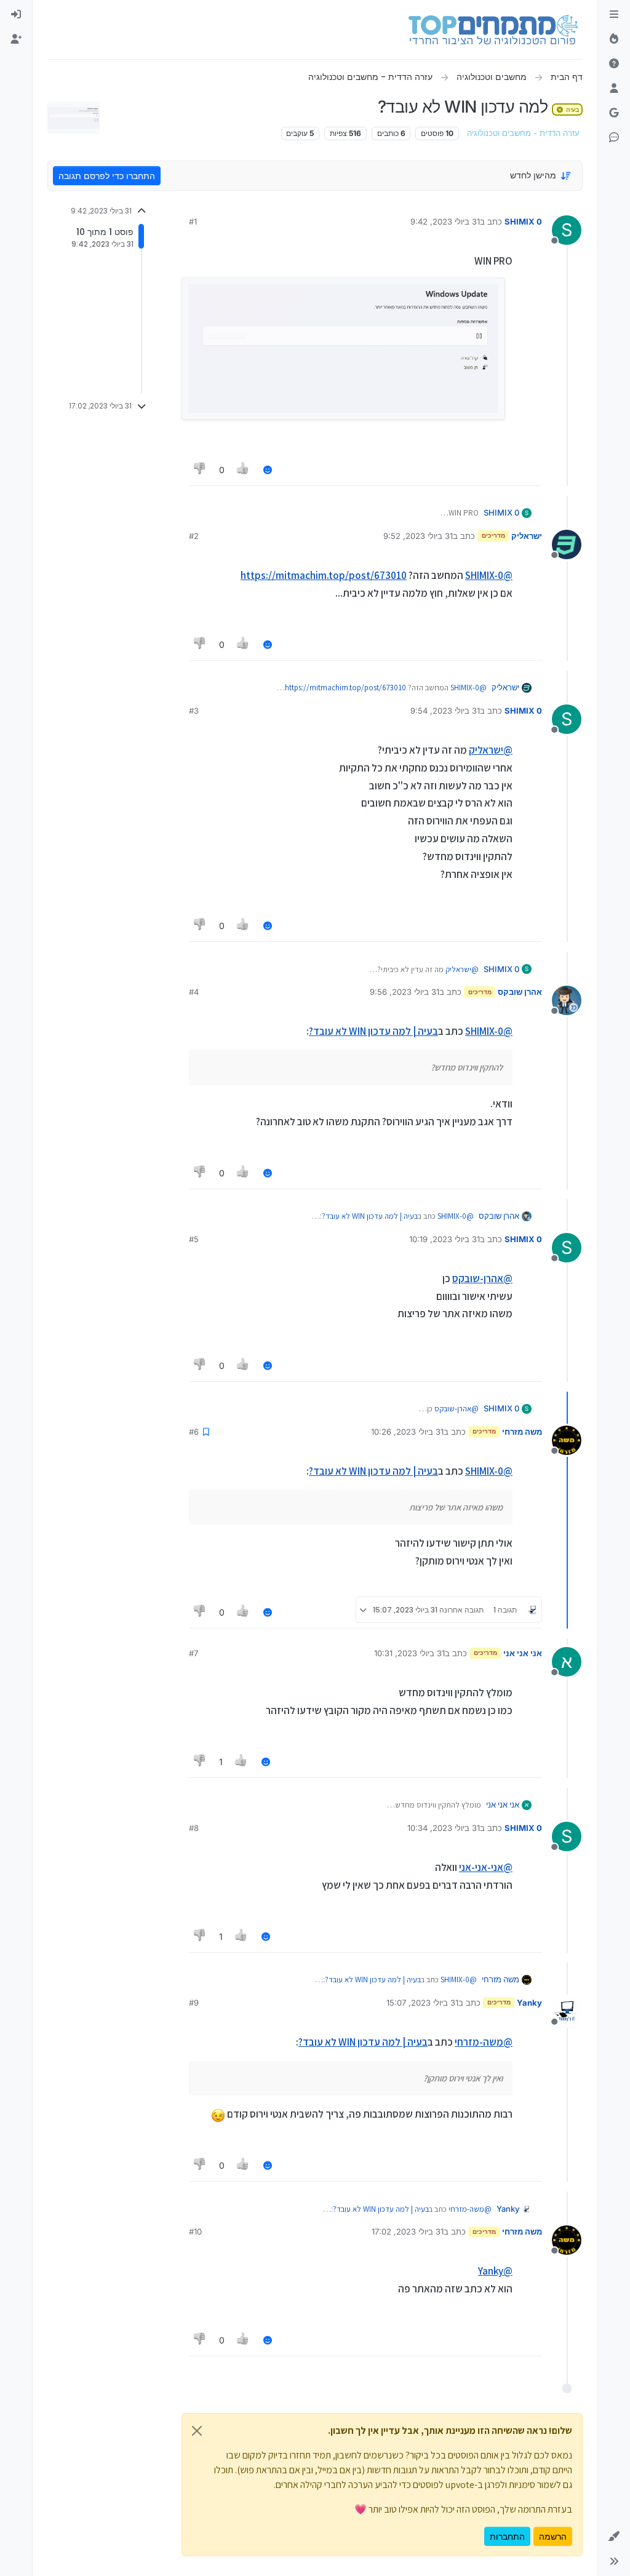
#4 (194, 992)
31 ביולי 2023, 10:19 (445, 1239)
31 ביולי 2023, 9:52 (418, 536)
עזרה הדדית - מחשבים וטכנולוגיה (523, 133)
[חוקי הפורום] (614, 15)
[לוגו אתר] (493, 30)
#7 (193, 1653)
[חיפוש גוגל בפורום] (614, 113)
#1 (193, 221)
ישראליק (527, 536)
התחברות (507, 2536)
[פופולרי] (614, 39)
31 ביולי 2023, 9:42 (445, 221)
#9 (194, 2003)
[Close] (197, 2431)
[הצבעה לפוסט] (244, 470)
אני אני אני (523, 1653)
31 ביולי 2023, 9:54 (445, 711)
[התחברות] (16, 15)
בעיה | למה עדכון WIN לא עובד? (373, 1031)
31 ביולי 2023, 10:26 (407, 1432)
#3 (194, 711)
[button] (614, 2537)
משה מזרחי (522, 1432)
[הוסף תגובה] (268, 470)
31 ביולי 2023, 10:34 (444, 1828)
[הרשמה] (16, 39)
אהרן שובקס (520, 992)
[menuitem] (16, 15)
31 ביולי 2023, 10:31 (409, 1653)
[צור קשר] (614, 138)
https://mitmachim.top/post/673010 (324, 575)
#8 (194, 1828)
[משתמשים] (614, 89)
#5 (194, 1239)
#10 (195, 2231)
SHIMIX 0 (523, 221)
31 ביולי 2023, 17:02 (408, 2231)
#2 (194, 536)
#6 (194, 1432)
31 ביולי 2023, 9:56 (405, 992)
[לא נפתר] (614, 64)
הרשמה (553, 2536)
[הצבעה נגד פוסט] (200, 470)
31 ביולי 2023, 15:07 (422, 2003)
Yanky (529, 2003)
